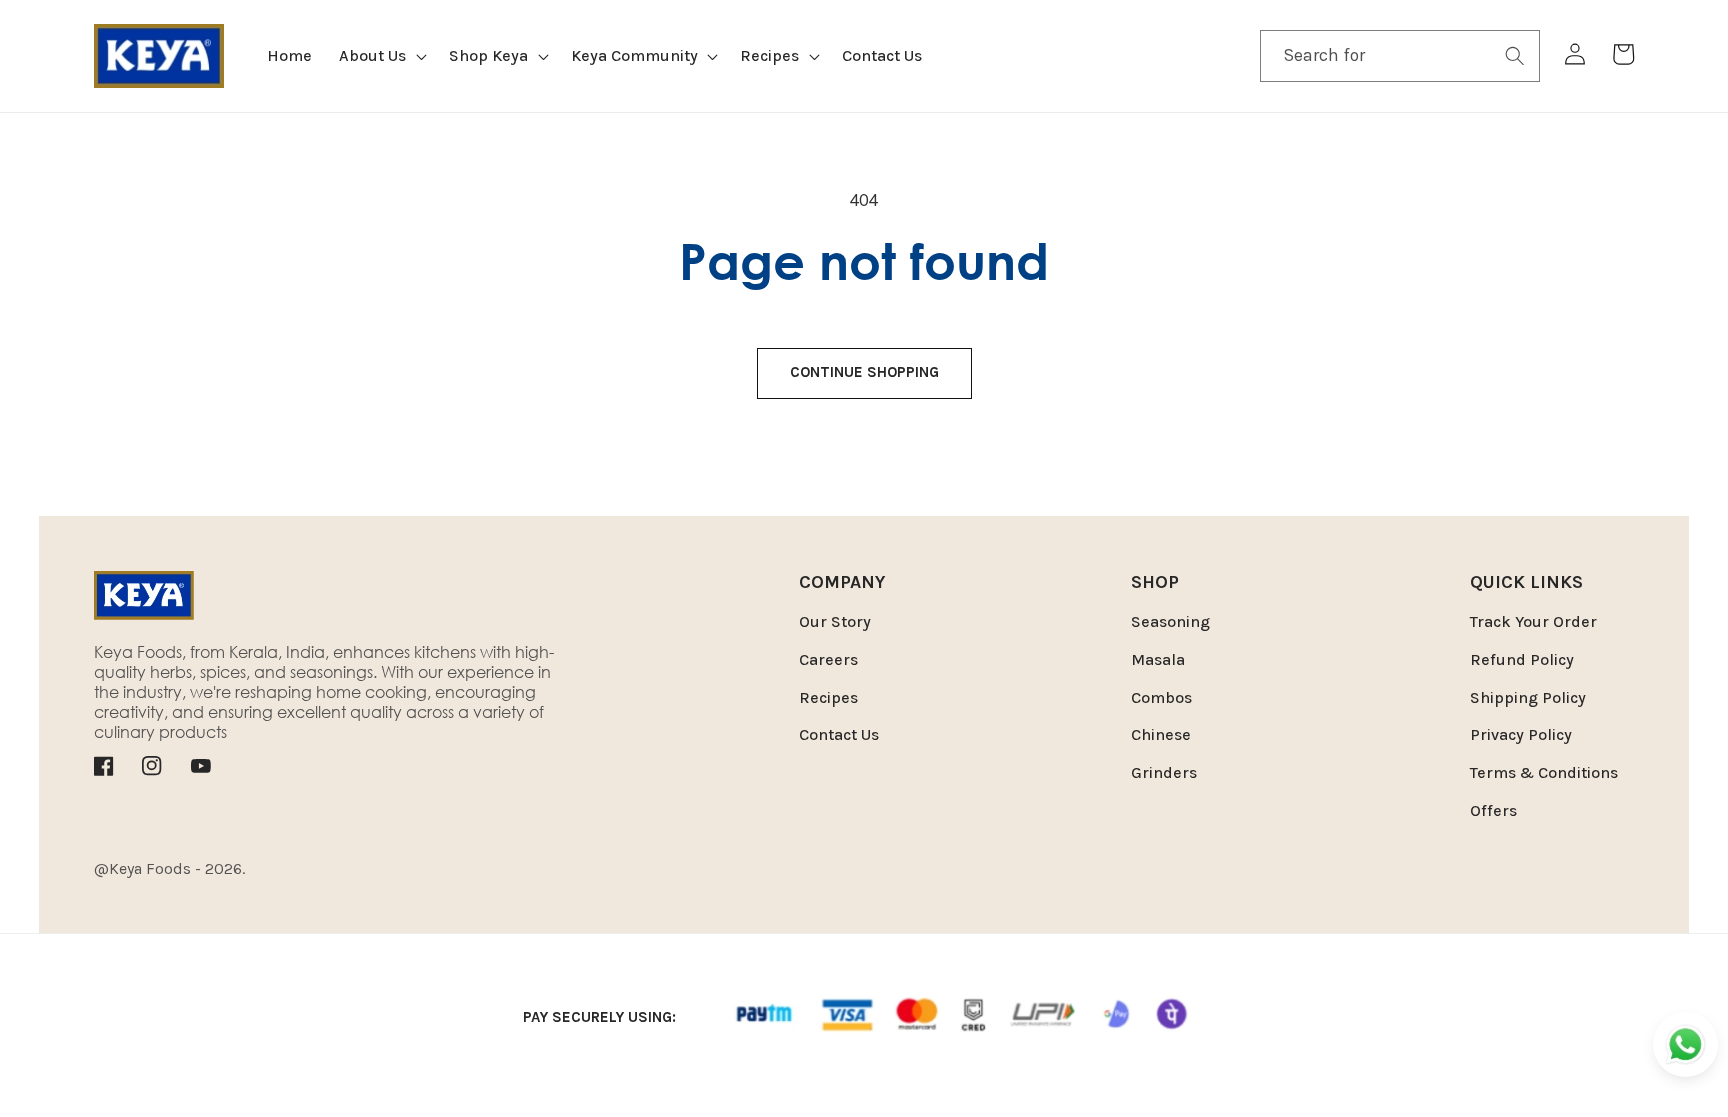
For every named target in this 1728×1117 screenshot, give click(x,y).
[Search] (1515, 55)
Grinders (1164, 772)
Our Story (835, 621)
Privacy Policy (1521, 734)
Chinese (1161, 734)
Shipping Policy (1528, 697)
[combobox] (1400, 56)
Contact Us (839, 734)
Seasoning (1170, 621)
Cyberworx (386, 868)
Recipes (828, 697)
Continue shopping (864, 372)
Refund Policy (1522, 659)
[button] (381, 56)
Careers (828, 659)
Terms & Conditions (1544, 772)
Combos (1161, 697)
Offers (1493, 810)
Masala (1158, 659)
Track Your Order (1533, 621)
